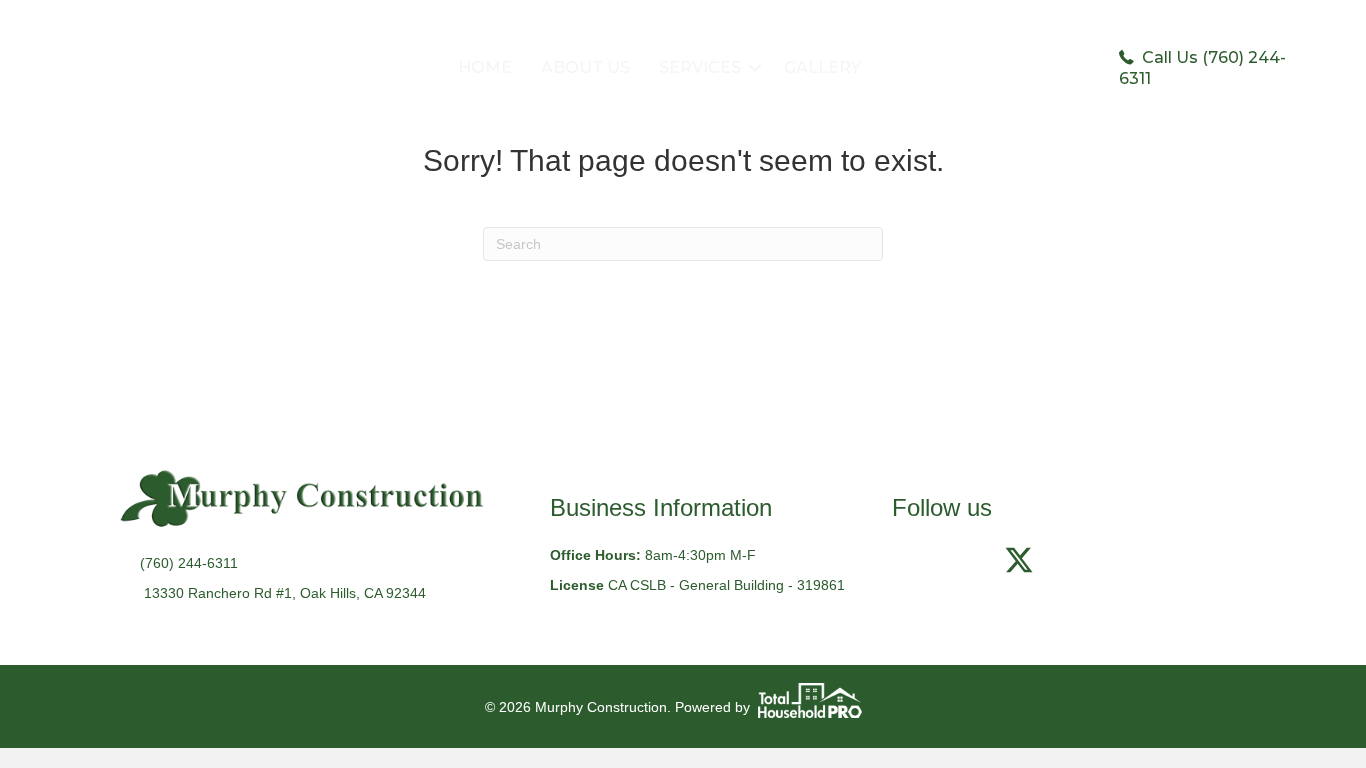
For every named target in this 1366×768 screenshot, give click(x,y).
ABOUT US (585, 67)
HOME (485, 67)
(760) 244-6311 (189, 563)
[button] (755, 68)
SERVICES (700, 67)
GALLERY (822, 67)
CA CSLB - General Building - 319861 (726, 585)
